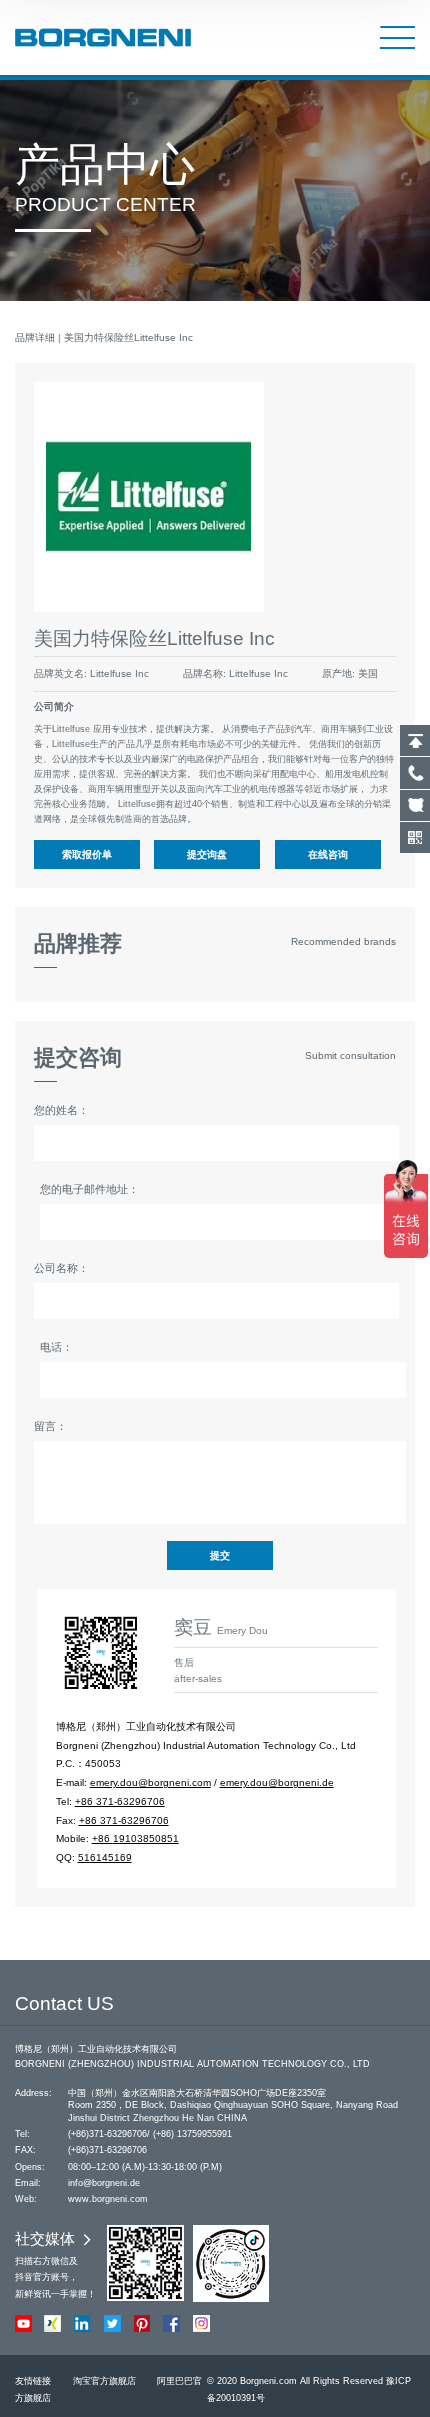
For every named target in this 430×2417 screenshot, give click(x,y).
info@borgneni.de (104, 2183)
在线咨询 (328, 854)
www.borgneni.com (108, 2199)
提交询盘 (207, 854)
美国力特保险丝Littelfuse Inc (128, 337)
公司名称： (61, 1268)
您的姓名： (61, 1110)
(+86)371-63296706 (107, 2134)
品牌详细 (35, 337)
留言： (50, 1426)
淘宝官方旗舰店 (104, 2381)
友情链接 (33, 2381)
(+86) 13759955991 (192, 2134)
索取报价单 (87, 854)
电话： (56, 1347)
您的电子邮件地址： (89, 1189)
